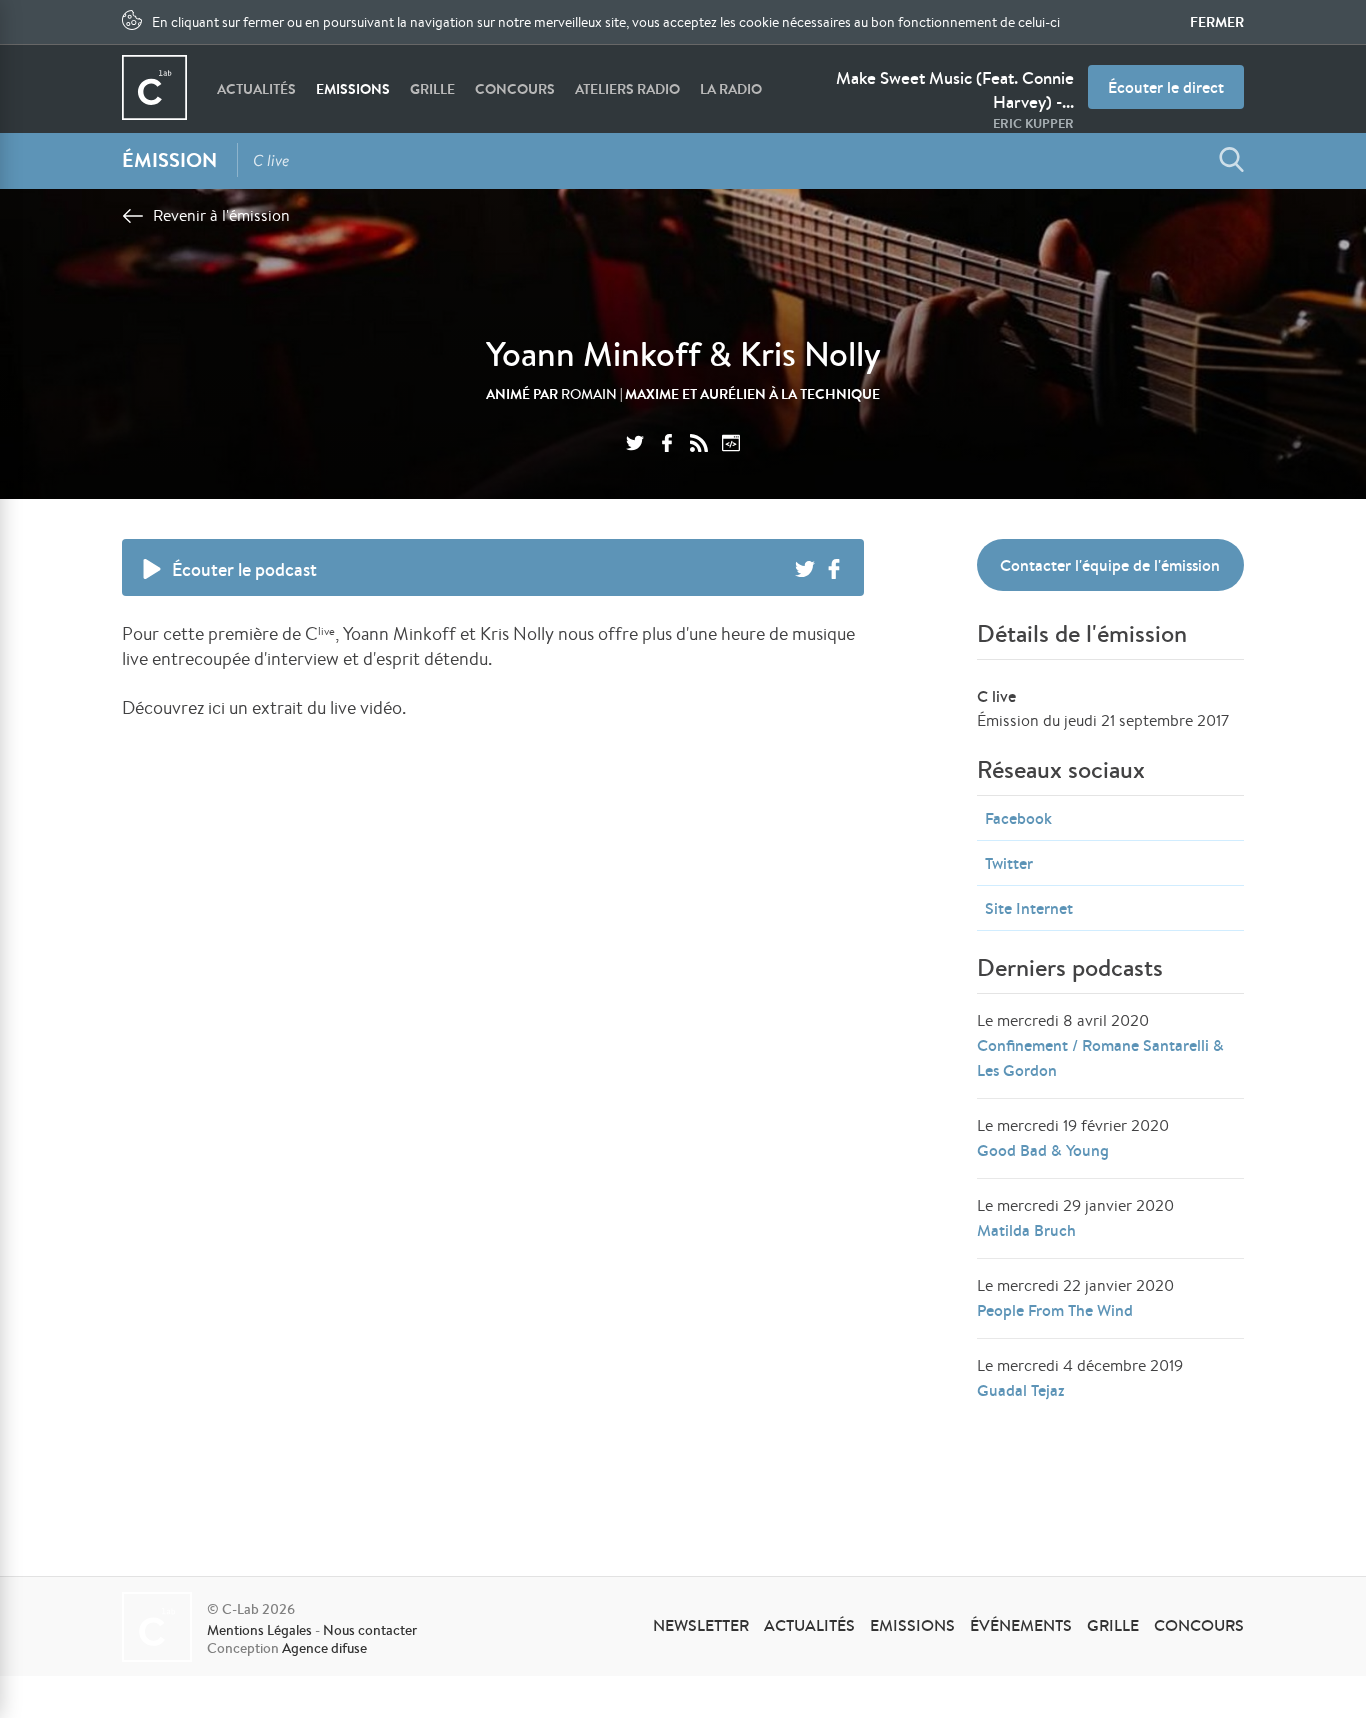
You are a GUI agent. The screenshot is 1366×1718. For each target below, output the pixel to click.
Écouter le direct (1166, 87)
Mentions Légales (259, 1630)
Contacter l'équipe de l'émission (1110, 565)
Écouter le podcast (244, 569)
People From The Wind (1055, 1310)
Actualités (256, 89)
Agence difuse (324, 1648)
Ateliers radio (627, 89)
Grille (432, 89)
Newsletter (701, 1625)
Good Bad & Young (1043, 1150)
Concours (515, 89)
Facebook (1018, 818)
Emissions (353, 89)
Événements (1021, 1625)
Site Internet (1029, 908)
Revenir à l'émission (221, 215)
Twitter (1009, 863)
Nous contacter (370, 1630)
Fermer (1217, 22)
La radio (731, 89)
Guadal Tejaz (1021, 1390)
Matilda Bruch (1026, 1230)
